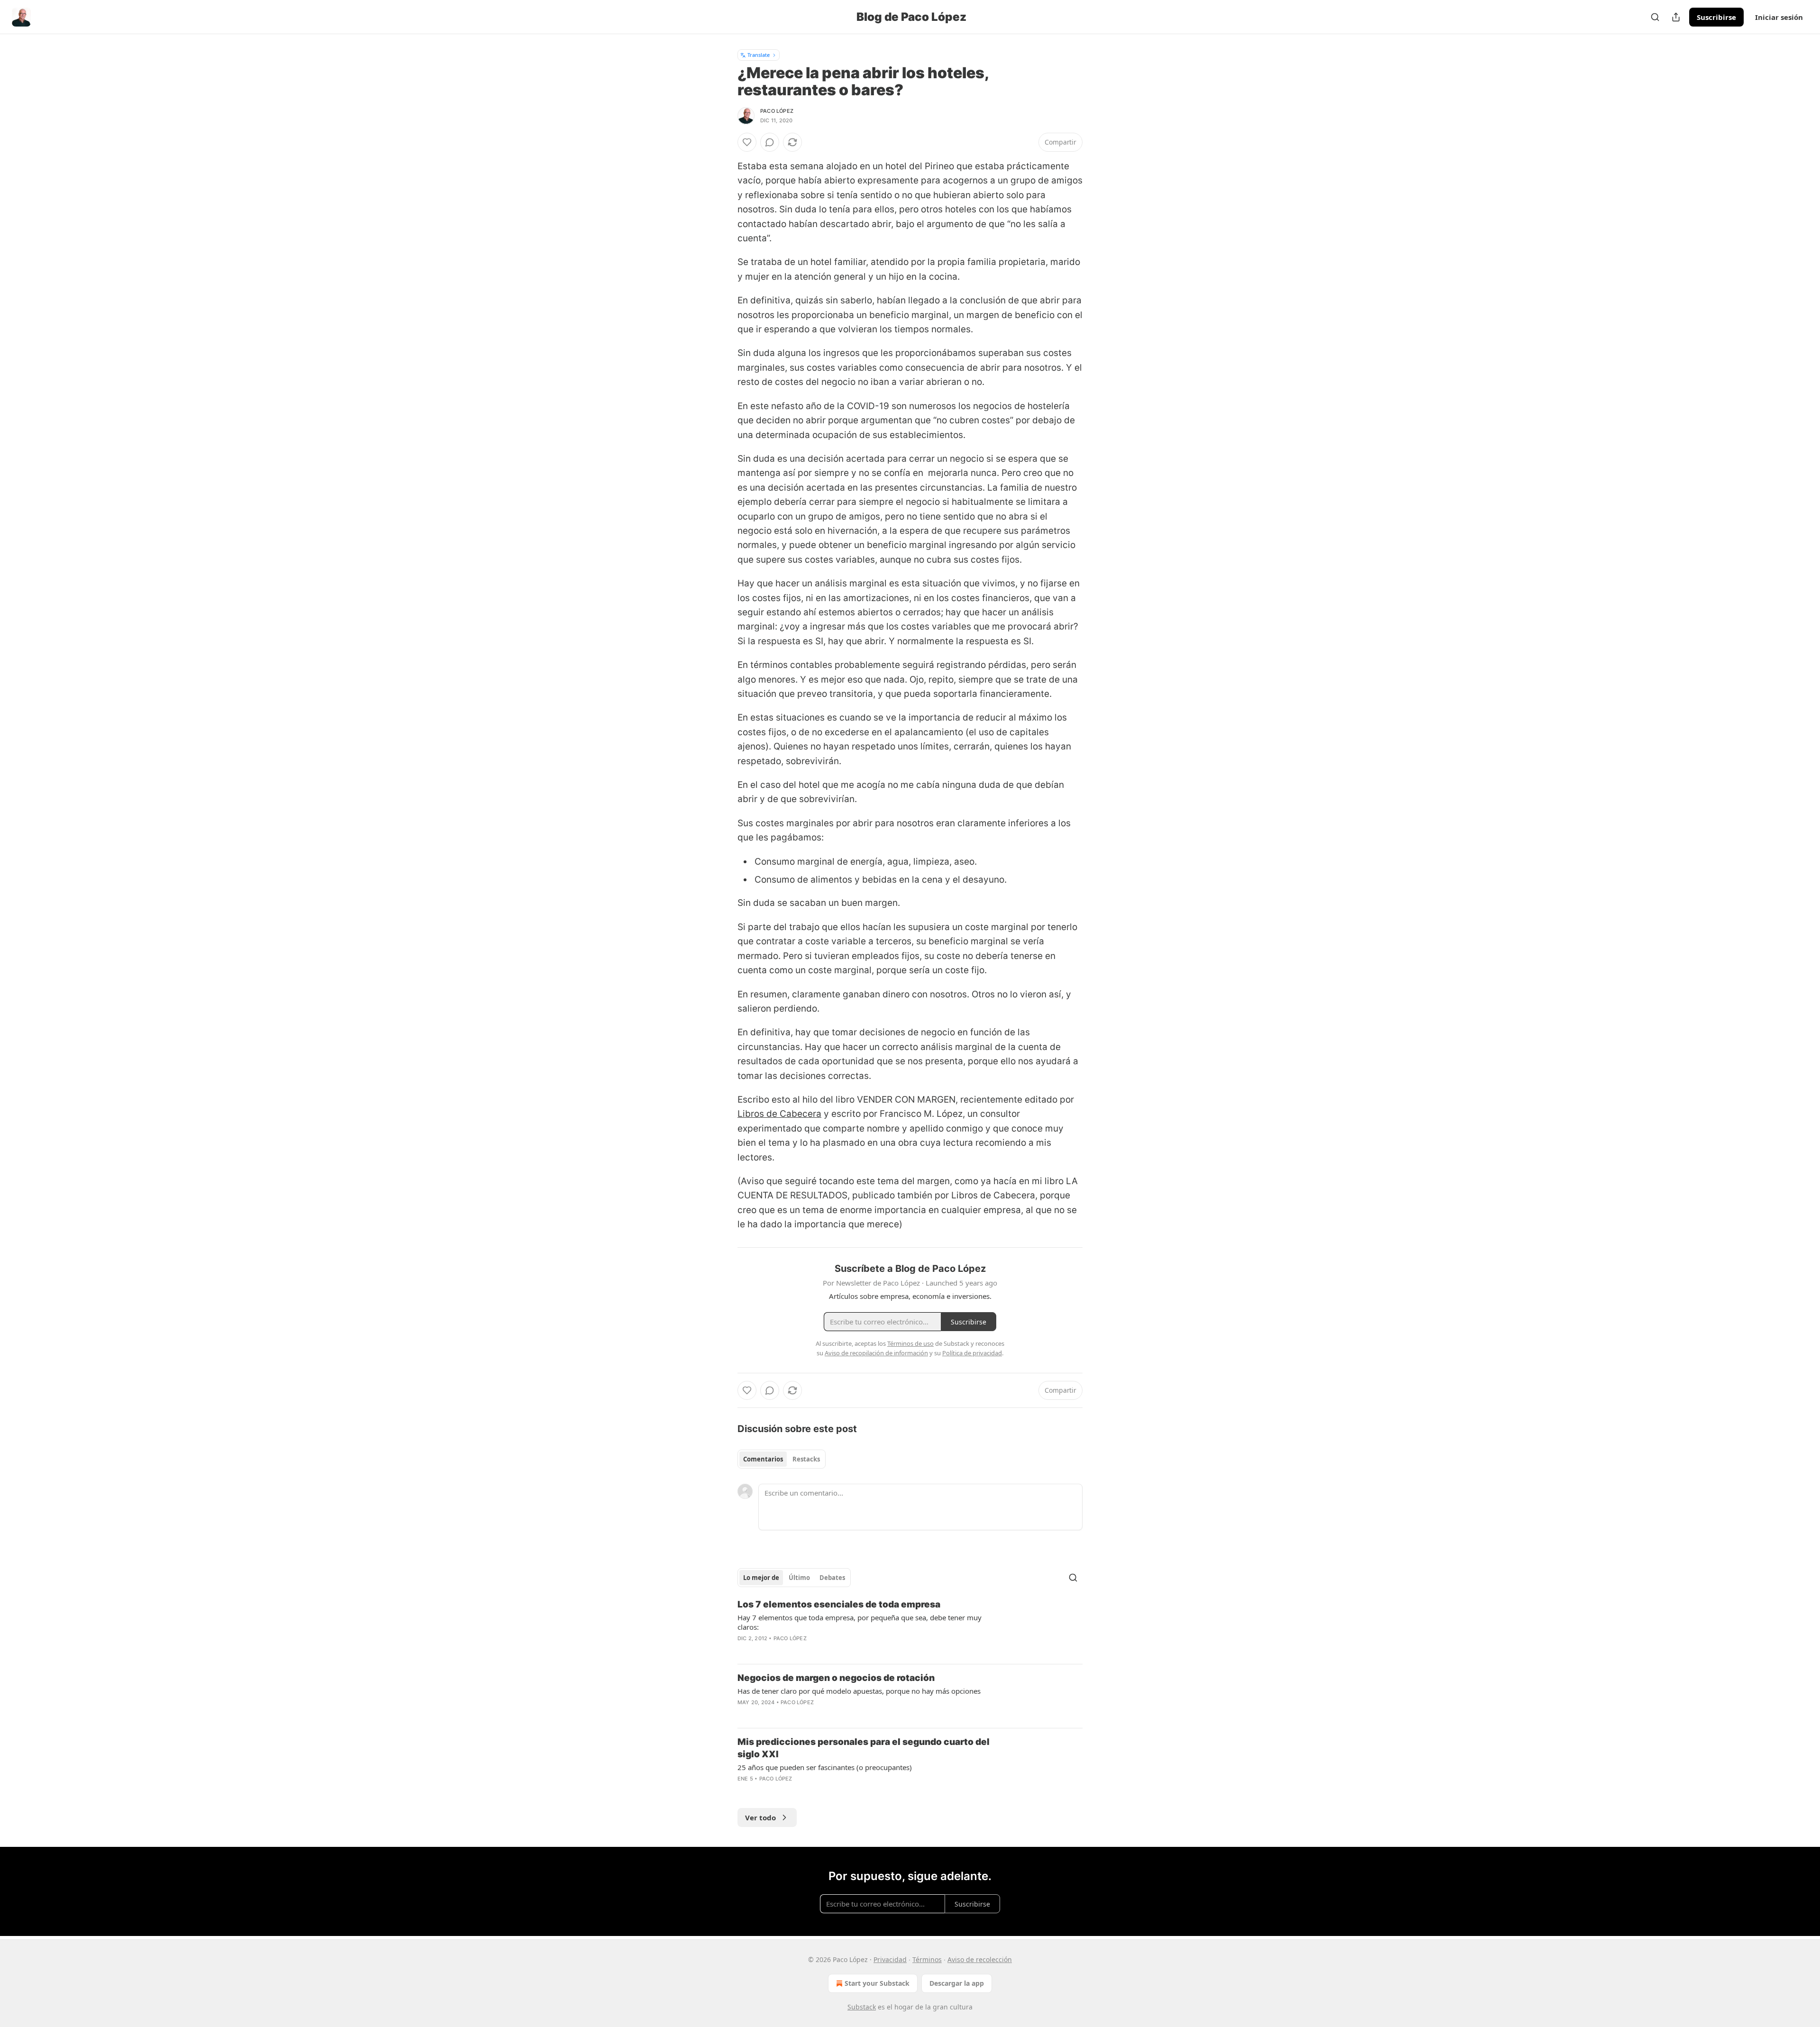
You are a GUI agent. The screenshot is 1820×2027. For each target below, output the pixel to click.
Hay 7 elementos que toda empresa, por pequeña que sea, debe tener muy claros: (860, 1622)
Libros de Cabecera (779, 1114)
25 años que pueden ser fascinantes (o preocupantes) (825, 1767)
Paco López (777, 111)
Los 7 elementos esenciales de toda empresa (839, 1604)
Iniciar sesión (1779, 17)
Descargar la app (957, 1983)
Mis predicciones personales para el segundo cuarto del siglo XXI (864, 1748)
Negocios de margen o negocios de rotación (836, 1678)
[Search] (1655, 17)
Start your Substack (877, 1983)
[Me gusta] (747, 142)
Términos (927, 1959)
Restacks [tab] (806, 1459)
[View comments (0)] (770, 142)
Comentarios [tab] (763, 1459)
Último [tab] (799, 1578)
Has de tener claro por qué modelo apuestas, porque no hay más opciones (859, 1691)
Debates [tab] (832, 1578)
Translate (759, 55)
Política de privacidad (972, 1353)
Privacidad (890, 1959)
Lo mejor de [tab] (761, 1578)
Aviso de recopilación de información (876, 1353)
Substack (862, 2007)
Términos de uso (910, 1343)
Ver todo (760, 1817)
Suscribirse (1716, 17)
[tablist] (782, 1459)
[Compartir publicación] (1676, 17)
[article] (910, 1627)
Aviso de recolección (980, 1959)
